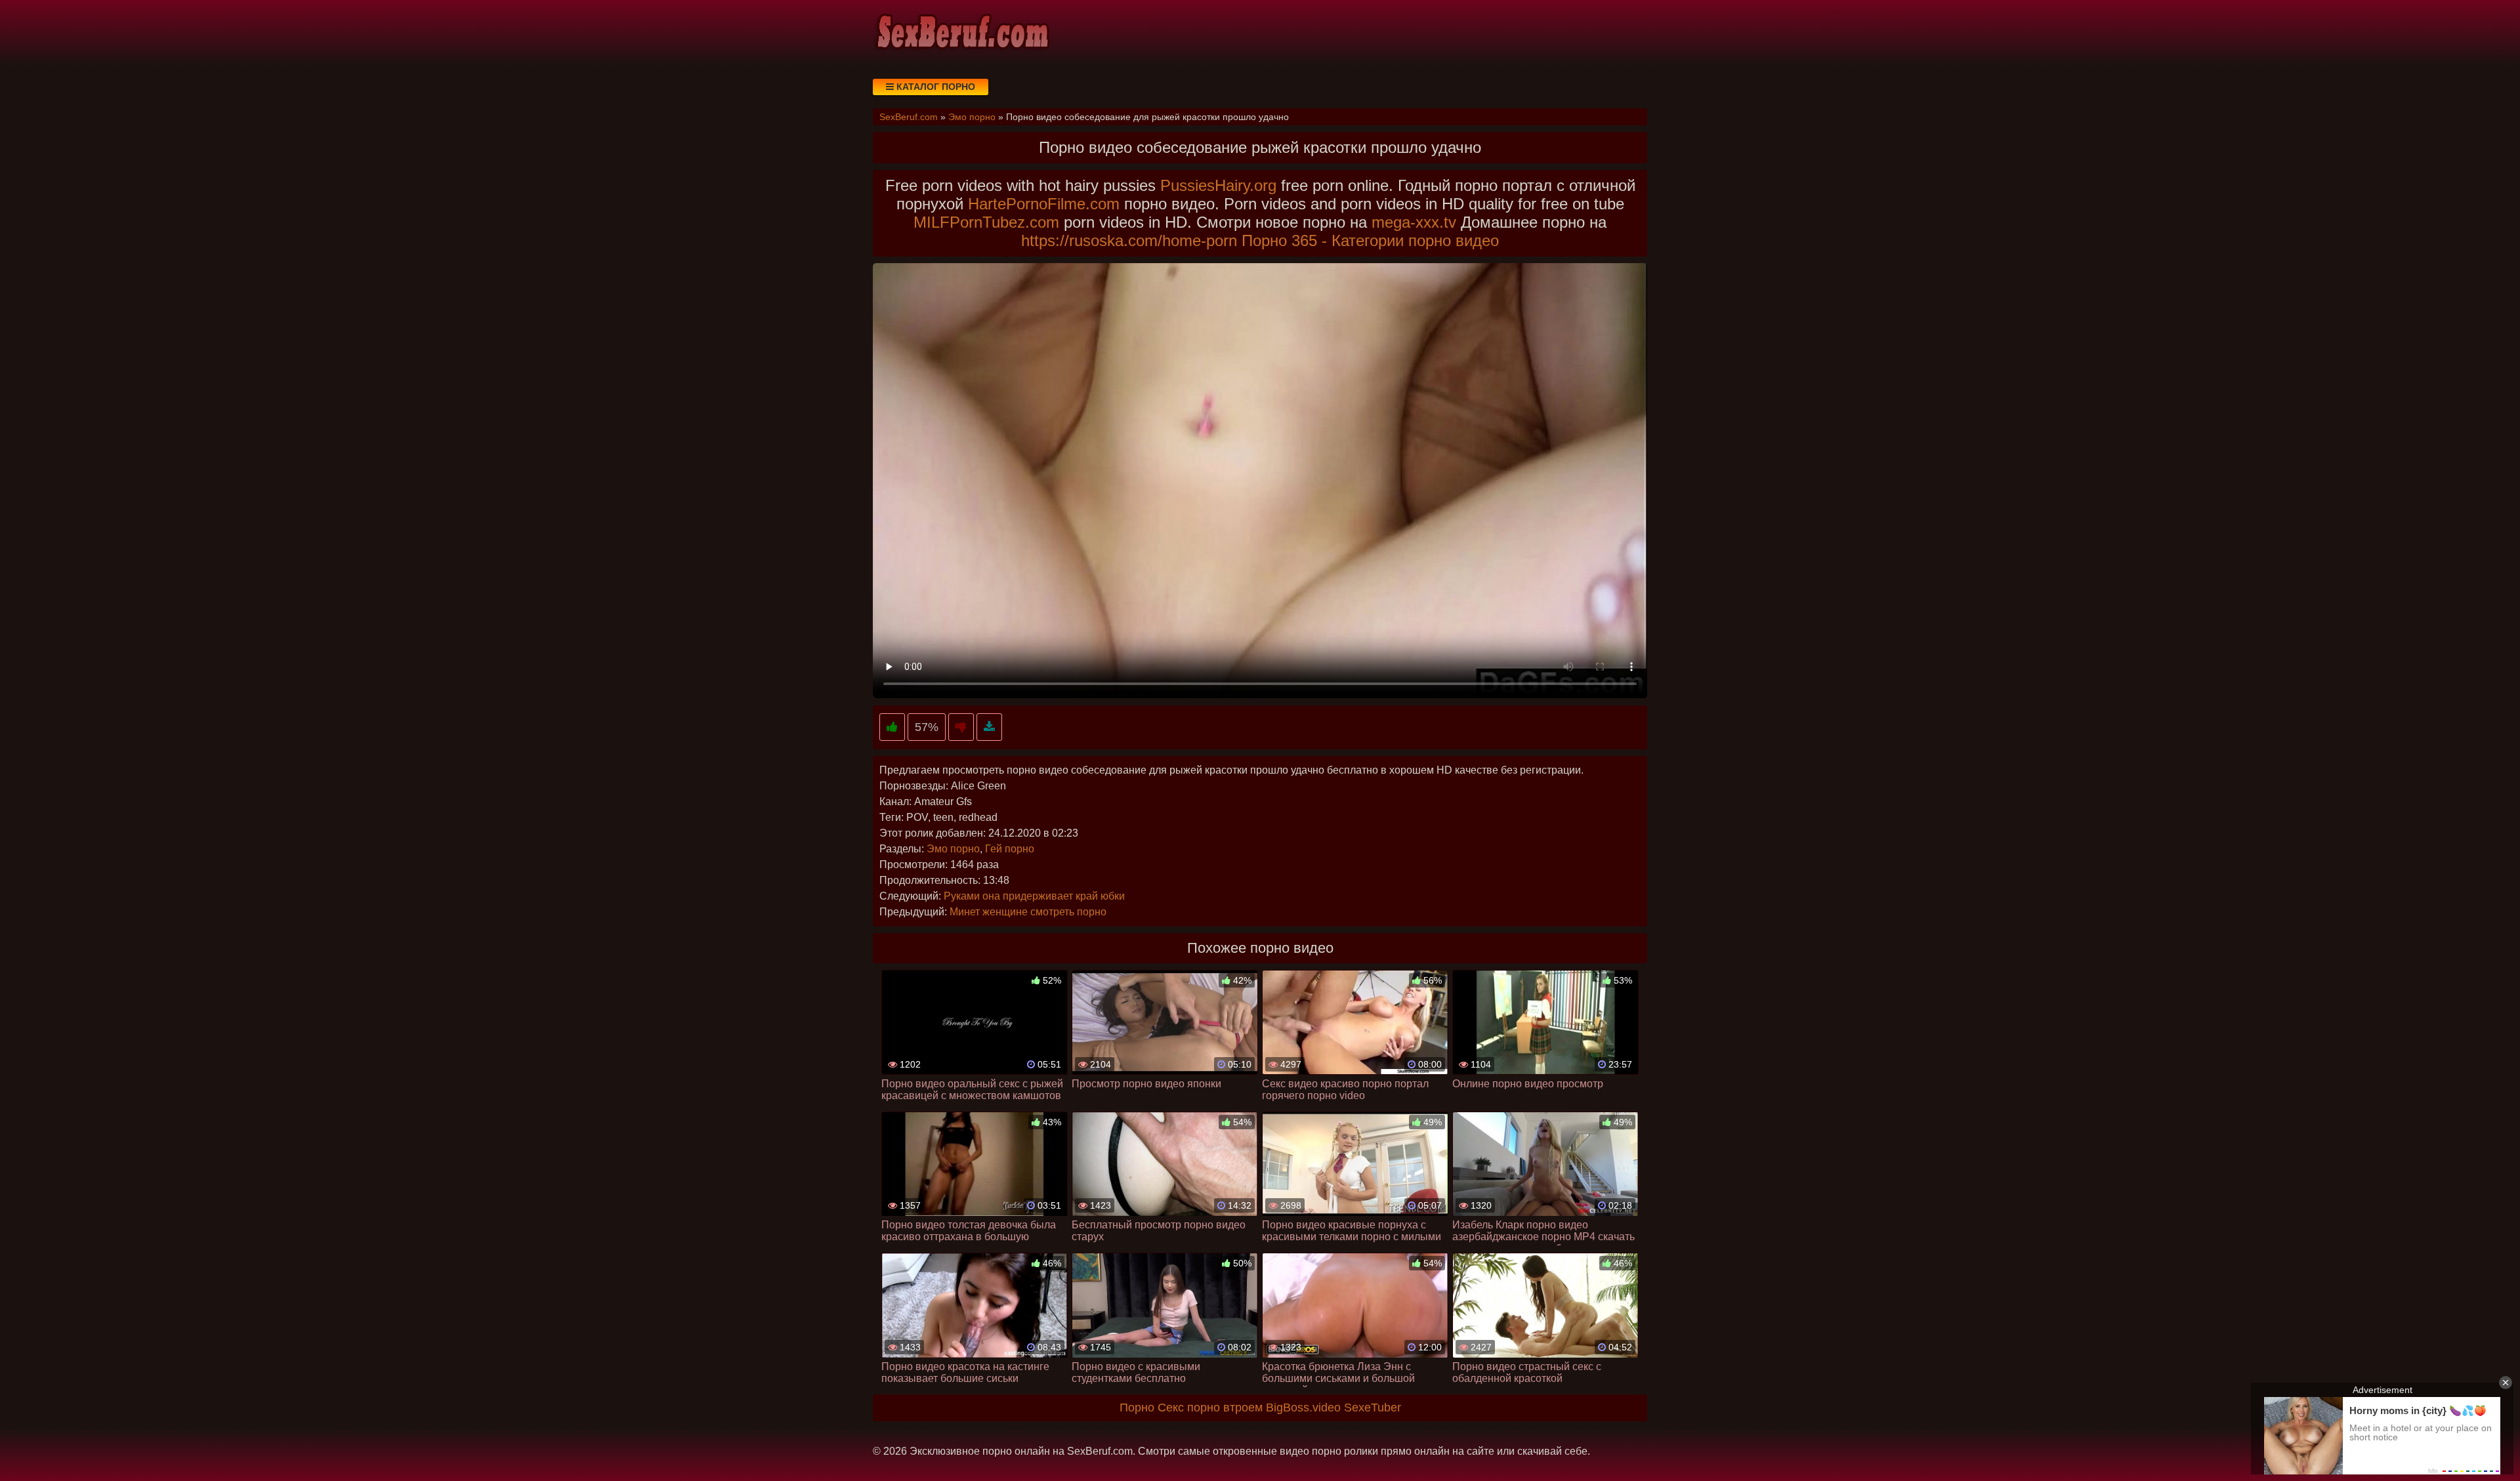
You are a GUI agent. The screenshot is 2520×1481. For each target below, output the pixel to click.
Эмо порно (953, 849)
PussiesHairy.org (1218, 185)
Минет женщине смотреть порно (1028, 912)
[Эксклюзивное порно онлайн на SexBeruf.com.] (961, 33)
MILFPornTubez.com (986, 222)
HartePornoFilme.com (1044, 204)
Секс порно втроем (1210, 1408)
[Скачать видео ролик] (989, 727)
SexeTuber (1373, 1408)
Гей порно (1010, 849)
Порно (1137, 1408)
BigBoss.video (1303, 1408)
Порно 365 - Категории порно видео (1370, 240)
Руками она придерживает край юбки (1034, 896)
